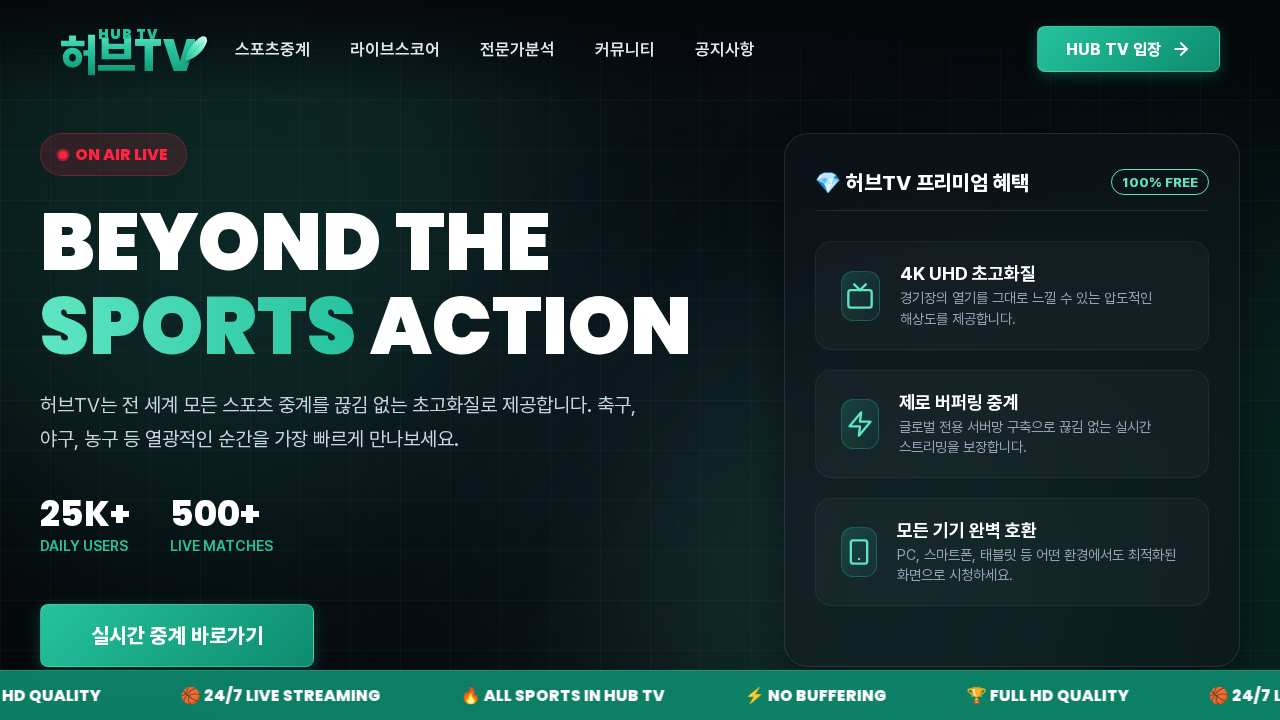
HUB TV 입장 (1113, 49)
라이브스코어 (395, 49)
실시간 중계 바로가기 (177, 635)
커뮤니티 (625, 49)
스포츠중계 (272, 49)
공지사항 (725, 49)
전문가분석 (517, 49)
